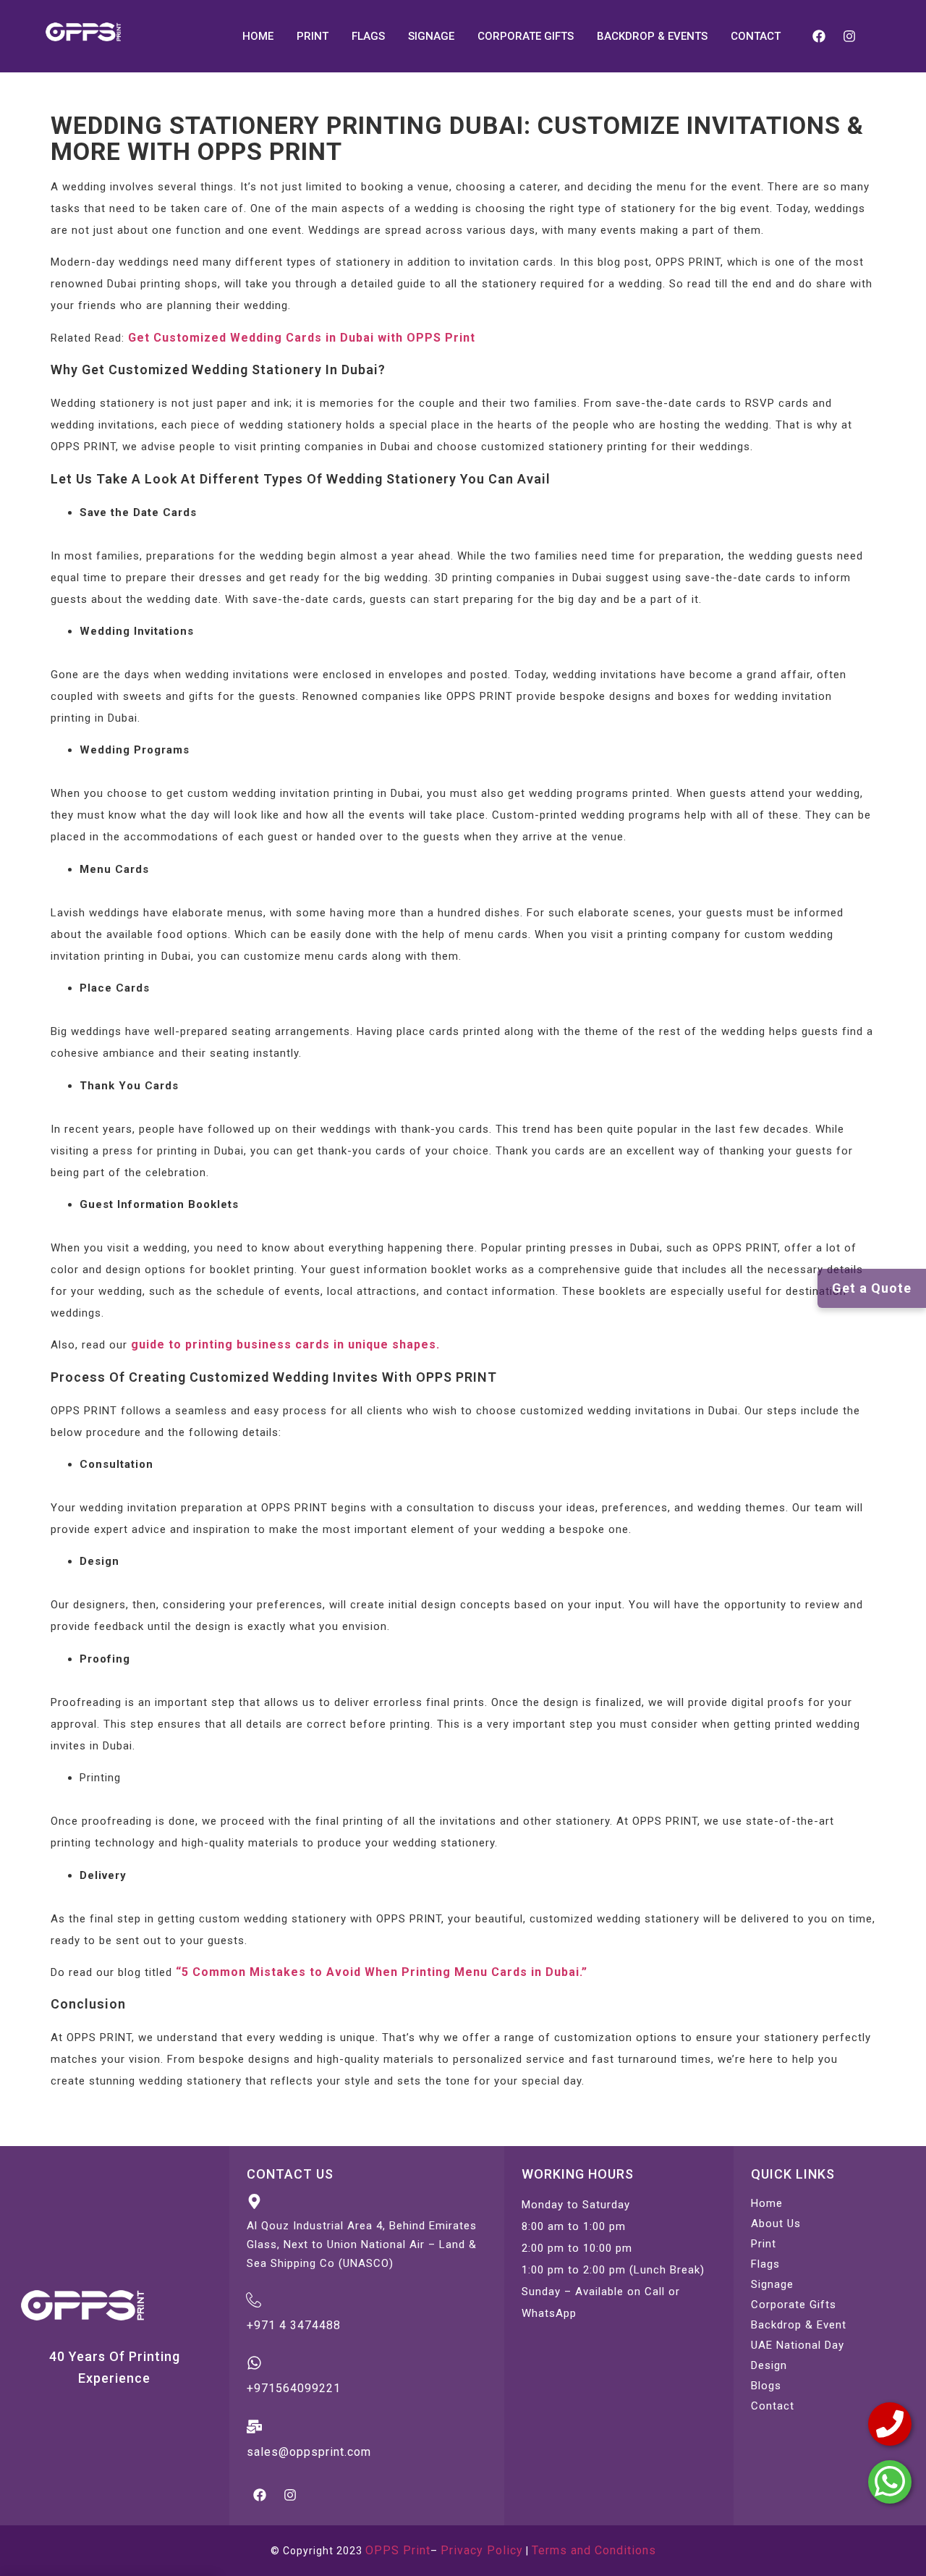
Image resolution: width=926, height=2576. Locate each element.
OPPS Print (398, 2550)
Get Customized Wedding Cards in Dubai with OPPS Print (302, 338)
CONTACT (756, 36)
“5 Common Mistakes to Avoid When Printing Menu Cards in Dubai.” (382, 1972)
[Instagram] (849, 36)
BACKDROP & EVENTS (652, 36)
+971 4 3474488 (294, 2325)
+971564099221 (294, 2388)
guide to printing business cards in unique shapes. (285, 1344)
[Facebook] (819, 36)
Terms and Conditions (594, 2550)
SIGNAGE (431, 36)
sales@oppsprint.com (309, 2452)
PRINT (313, 36)
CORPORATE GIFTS (526, 36)
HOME (258, 36)
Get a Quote (872, 1288)
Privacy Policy (482, 2550)
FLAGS (368, 36)
